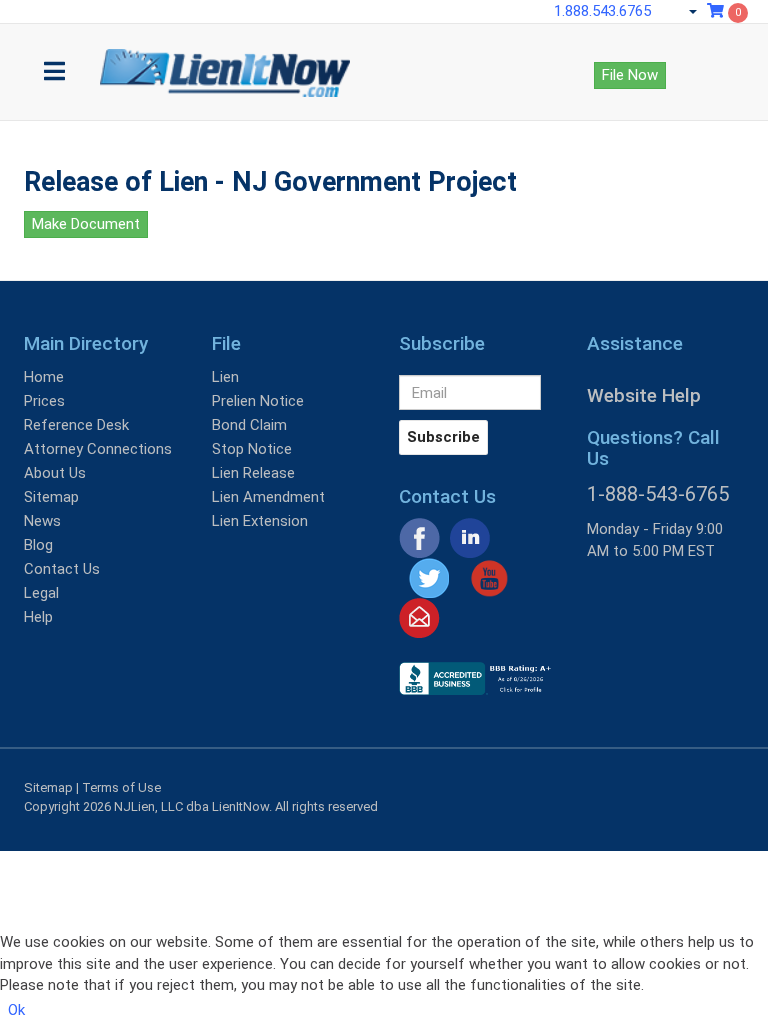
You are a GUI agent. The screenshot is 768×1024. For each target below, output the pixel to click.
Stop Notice (252, 449)
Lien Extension (260, 521)
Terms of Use (121, 787)
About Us (55, 473)
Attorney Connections (98, 449)
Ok (16, 1010)
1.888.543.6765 (602, 11)
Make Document (86, 224)
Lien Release (253, 473)
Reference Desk (76, 425)
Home (44, 377)
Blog (38, 545)
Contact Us (62, 569)
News (42, 521)
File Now (630, 75)
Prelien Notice (258, 401)
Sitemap (51, 497)
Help (38, 617)
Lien (225, 377)
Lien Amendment (268, 497)
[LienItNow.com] (225, 49)
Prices (44, 401)
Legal (41, 593)
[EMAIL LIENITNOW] (419, 617)
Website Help (644, 395)
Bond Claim (249, 425)
